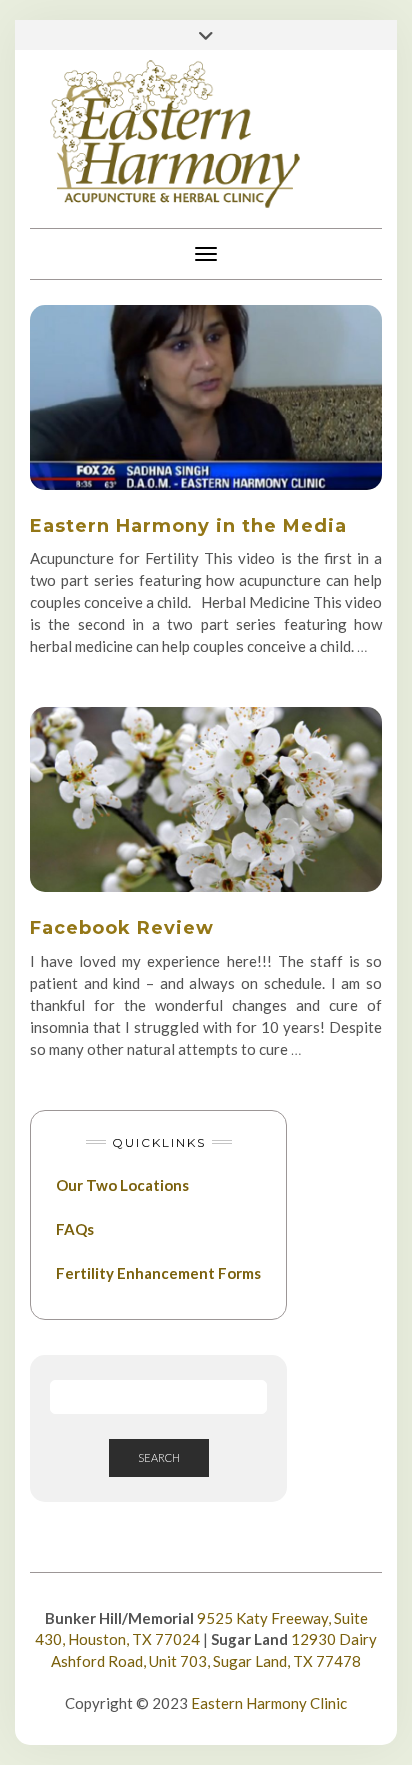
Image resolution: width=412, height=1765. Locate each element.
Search (159, 1457)
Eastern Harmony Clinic (269, 1703)
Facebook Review (122, 928)
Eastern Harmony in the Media (188, 526)
